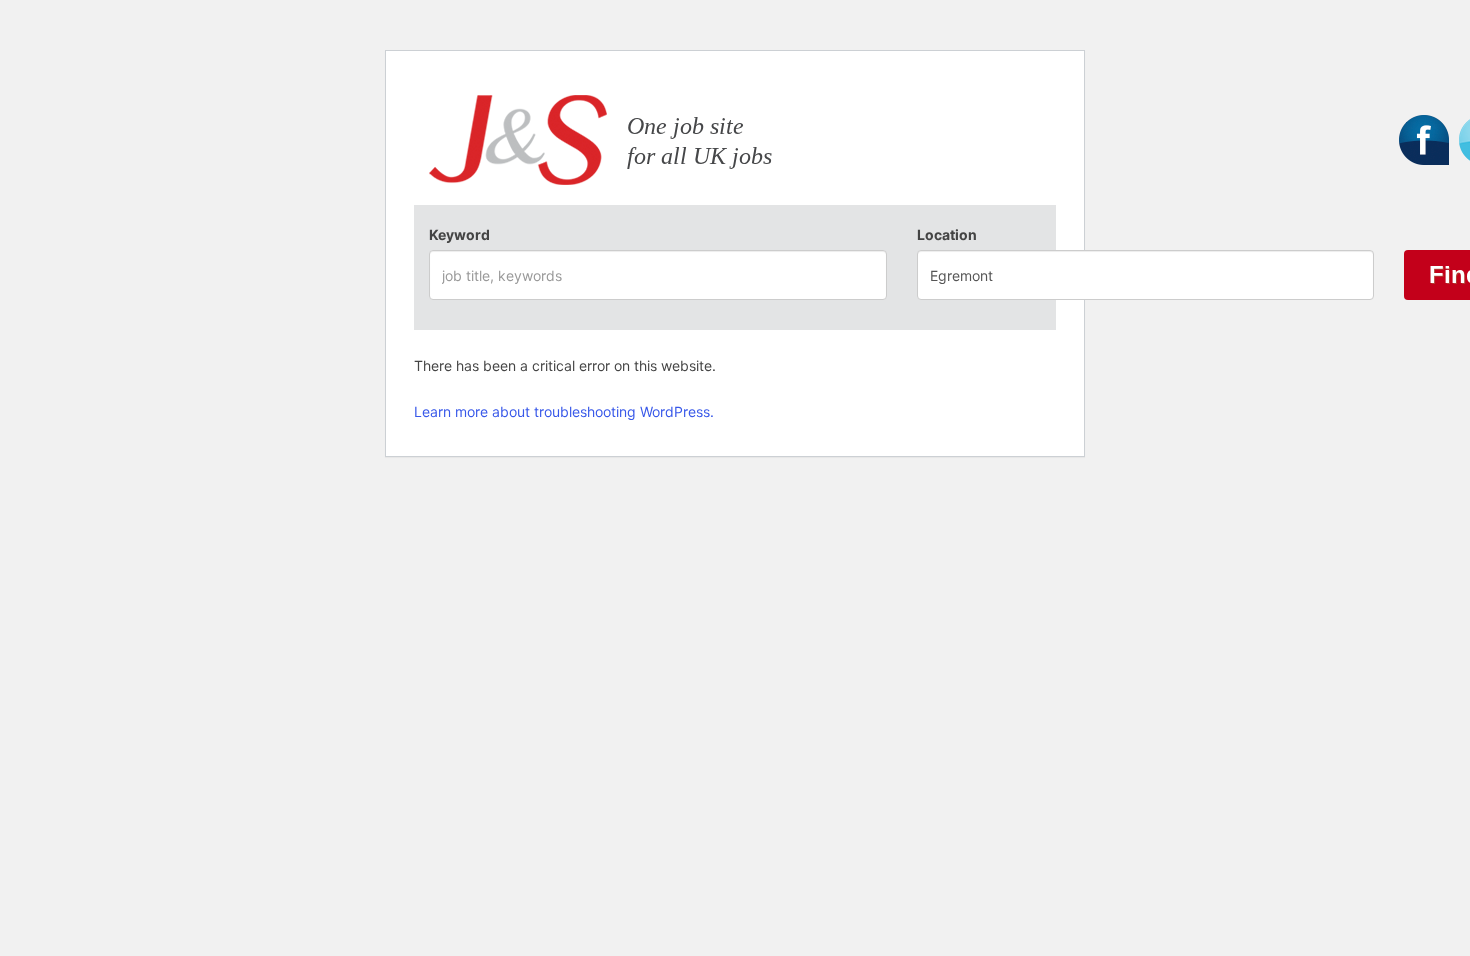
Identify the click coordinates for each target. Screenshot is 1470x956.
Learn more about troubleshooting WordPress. (564, 411)
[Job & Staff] (518, 145)
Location (947, 234)
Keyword (459, 234)
